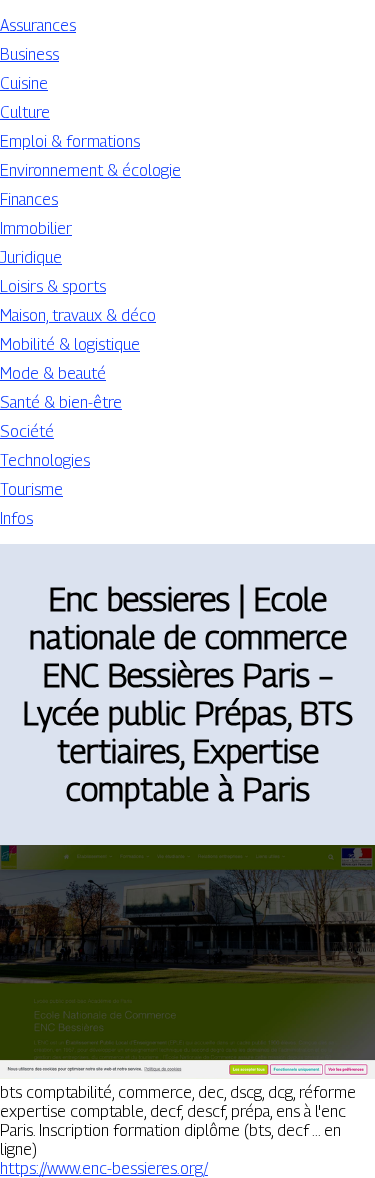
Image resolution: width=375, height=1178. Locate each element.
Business (29, 54)
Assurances (38, 25)
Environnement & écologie (90, 170)
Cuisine (24, 83)
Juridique (31, 257)
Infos (16, 518)
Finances (29, 199)
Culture (25, 112)
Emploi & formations (70, 141)
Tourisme (31, 489)
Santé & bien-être (61, 402)
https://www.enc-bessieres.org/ (104, 1168)
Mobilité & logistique (70, 344)
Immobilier (36, 228)
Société (27, 431)
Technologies (45, 460)
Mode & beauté (53, 373)
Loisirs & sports (53, 286)
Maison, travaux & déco (78, 315)
